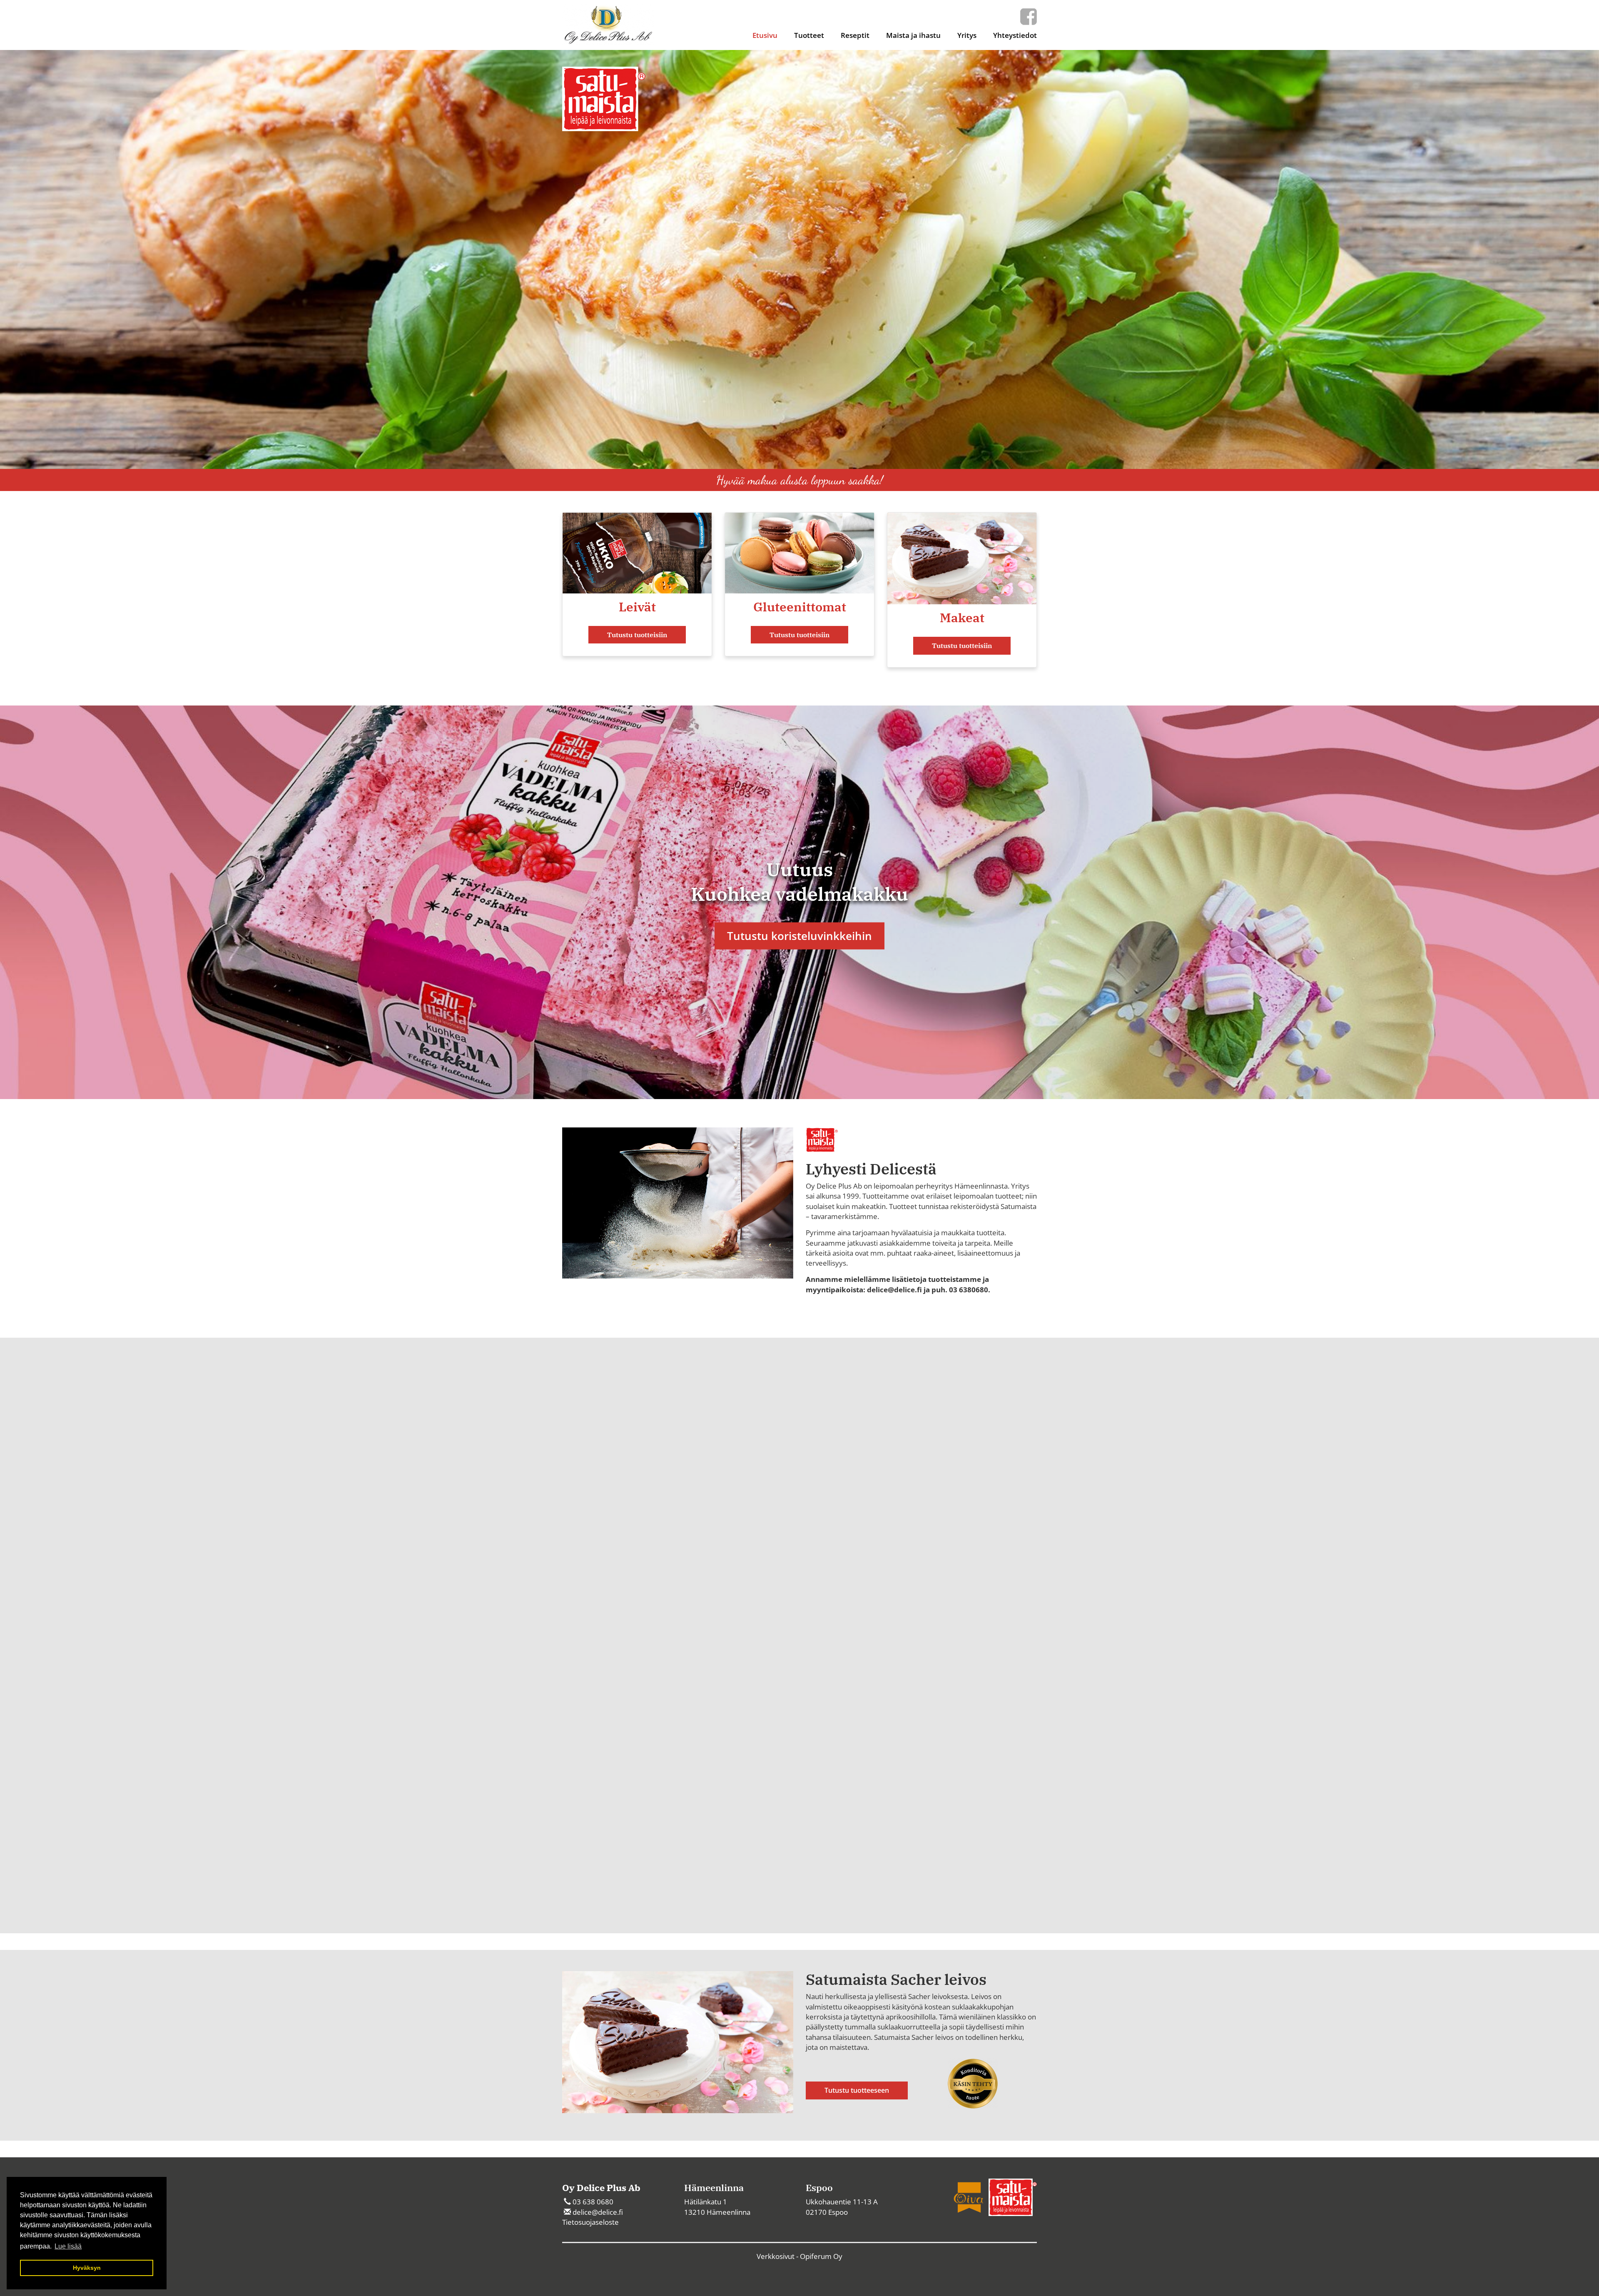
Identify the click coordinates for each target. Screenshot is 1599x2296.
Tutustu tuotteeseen (857, 2090)
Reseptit (855, 35)
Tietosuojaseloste (590, 2222)
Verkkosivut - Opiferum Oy (799, 2256)
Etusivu (765, 35)
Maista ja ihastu (913, 35)
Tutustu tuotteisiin (637, 635)
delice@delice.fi (598, 2212)
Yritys (967, 35)
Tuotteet (809, 35)
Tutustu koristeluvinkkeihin (799, 936)
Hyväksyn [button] (87, 2268)
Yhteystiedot (1015, 35)
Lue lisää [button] (68, 2246)
